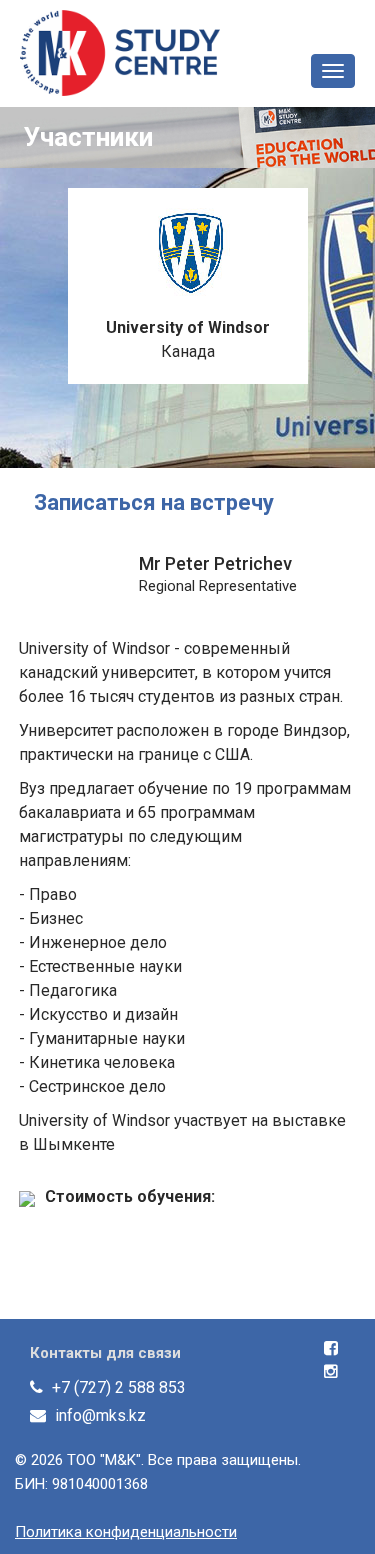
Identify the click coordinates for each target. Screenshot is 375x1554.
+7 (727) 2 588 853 (119, 1387)
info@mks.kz (100, 1415)
